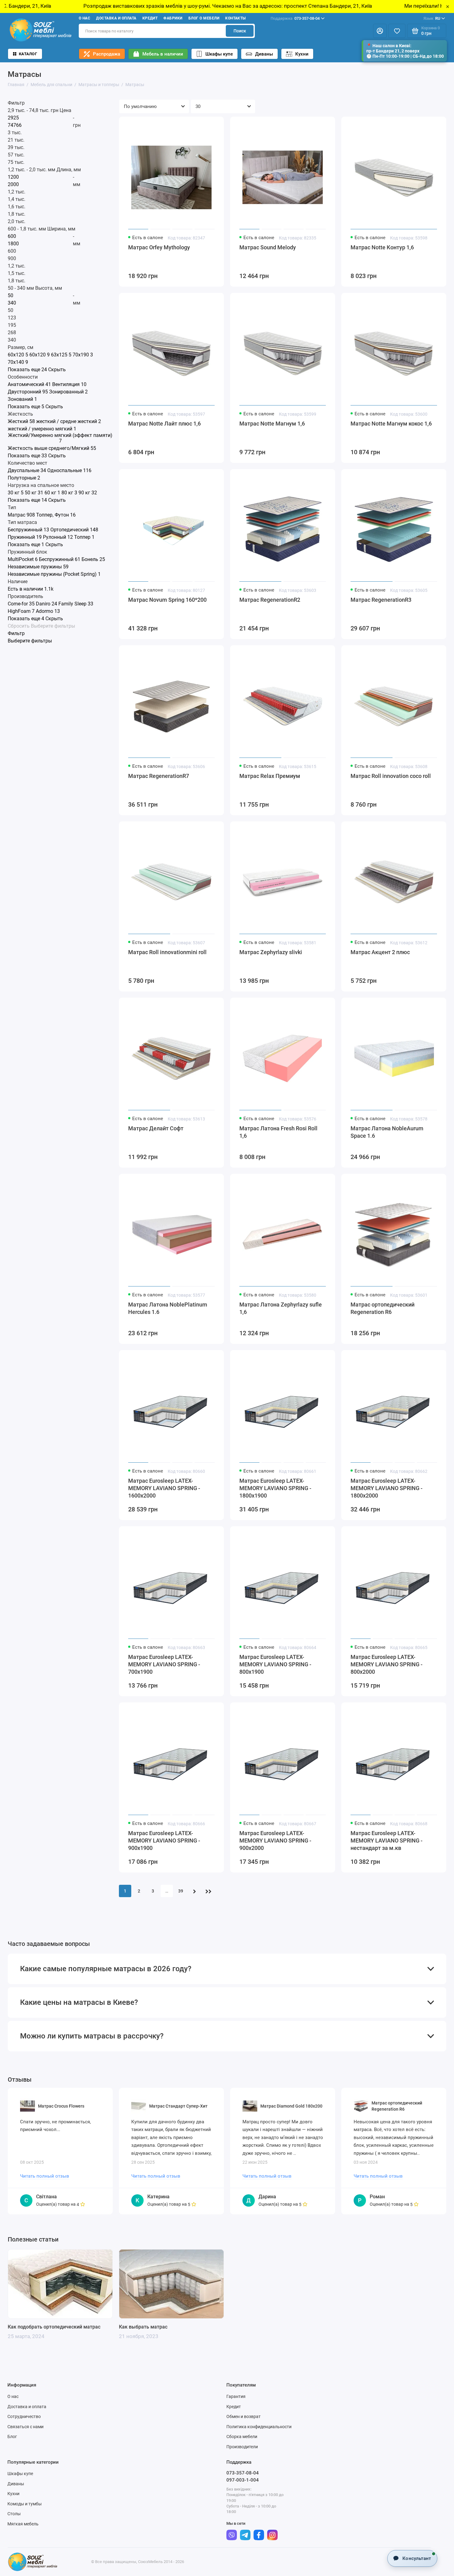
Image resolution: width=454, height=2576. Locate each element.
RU (432, 18)
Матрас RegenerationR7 (159, 776)
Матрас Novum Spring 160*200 (167, 600)
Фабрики (173, 18)
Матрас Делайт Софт (156, 1128)
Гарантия (236, 2396)
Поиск (240, 31)
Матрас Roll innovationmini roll (167, 952)
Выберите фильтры (53, 626)
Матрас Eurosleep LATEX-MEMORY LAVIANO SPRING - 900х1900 (164, 1841)
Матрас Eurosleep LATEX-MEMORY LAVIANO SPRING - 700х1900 (164, 1664)
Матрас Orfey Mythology (159, 247)
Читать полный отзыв (45, 2176)
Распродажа (107, 54)
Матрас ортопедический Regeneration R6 (383, 1308)
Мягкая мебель (23, 2524)
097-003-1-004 (243, 2480)
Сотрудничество (24, 2416)
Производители (242, 2447)
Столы (14, 2514)
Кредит (150, 18)
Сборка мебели (242, 2437)
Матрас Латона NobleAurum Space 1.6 (387, 1132)
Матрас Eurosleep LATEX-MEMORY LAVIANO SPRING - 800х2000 (387, 1664)
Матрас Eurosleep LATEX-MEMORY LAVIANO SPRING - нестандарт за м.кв (387, 1841)
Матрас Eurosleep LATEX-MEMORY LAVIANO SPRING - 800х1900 (275, 1664)
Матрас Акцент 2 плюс (380, 952)
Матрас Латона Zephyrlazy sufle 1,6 (281, 1308)
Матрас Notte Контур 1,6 (382, 247)
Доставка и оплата (116, 18)
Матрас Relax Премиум (270, 776)
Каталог (28, 54)
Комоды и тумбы (25, 2504)
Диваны (264, 54)
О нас (84, 18)
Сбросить (19, 626)
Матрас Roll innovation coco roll (391, 776)
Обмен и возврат (244, 2416)
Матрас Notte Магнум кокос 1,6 (391, 424)
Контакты (235, 18)
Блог (12, 2437)
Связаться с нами (25, 2427)
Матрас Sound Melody (268, 247)
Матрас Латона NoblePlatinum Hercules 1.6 (168, 1308)
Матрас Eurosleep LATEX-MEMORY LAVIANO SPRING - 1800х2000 (387, 1488)
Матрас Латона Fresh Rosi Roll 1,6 (278, 1132)
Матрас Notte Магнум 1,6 (272, 424)
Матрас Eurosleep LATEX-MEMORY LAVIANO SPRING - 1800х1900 (275, 1488)
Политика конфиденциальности (259, 2427)
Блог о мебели (204, 18)
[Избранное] (397, 31)
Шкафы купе (219, 54)
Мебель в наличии (163, 54)
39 (181, 1891)
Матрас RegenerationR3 (381, 600)
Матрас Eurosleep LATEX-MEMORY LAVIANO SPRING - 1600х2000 (164, 1488)
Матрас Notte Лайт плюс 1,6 (164, 424)
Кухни (302, 54)
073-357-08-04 (295, 18)
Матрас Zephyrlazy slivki (271, 952)
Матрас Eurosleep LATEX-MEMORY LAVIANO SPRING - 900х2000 (275, 1841)
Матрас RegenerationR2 (270, 600)
